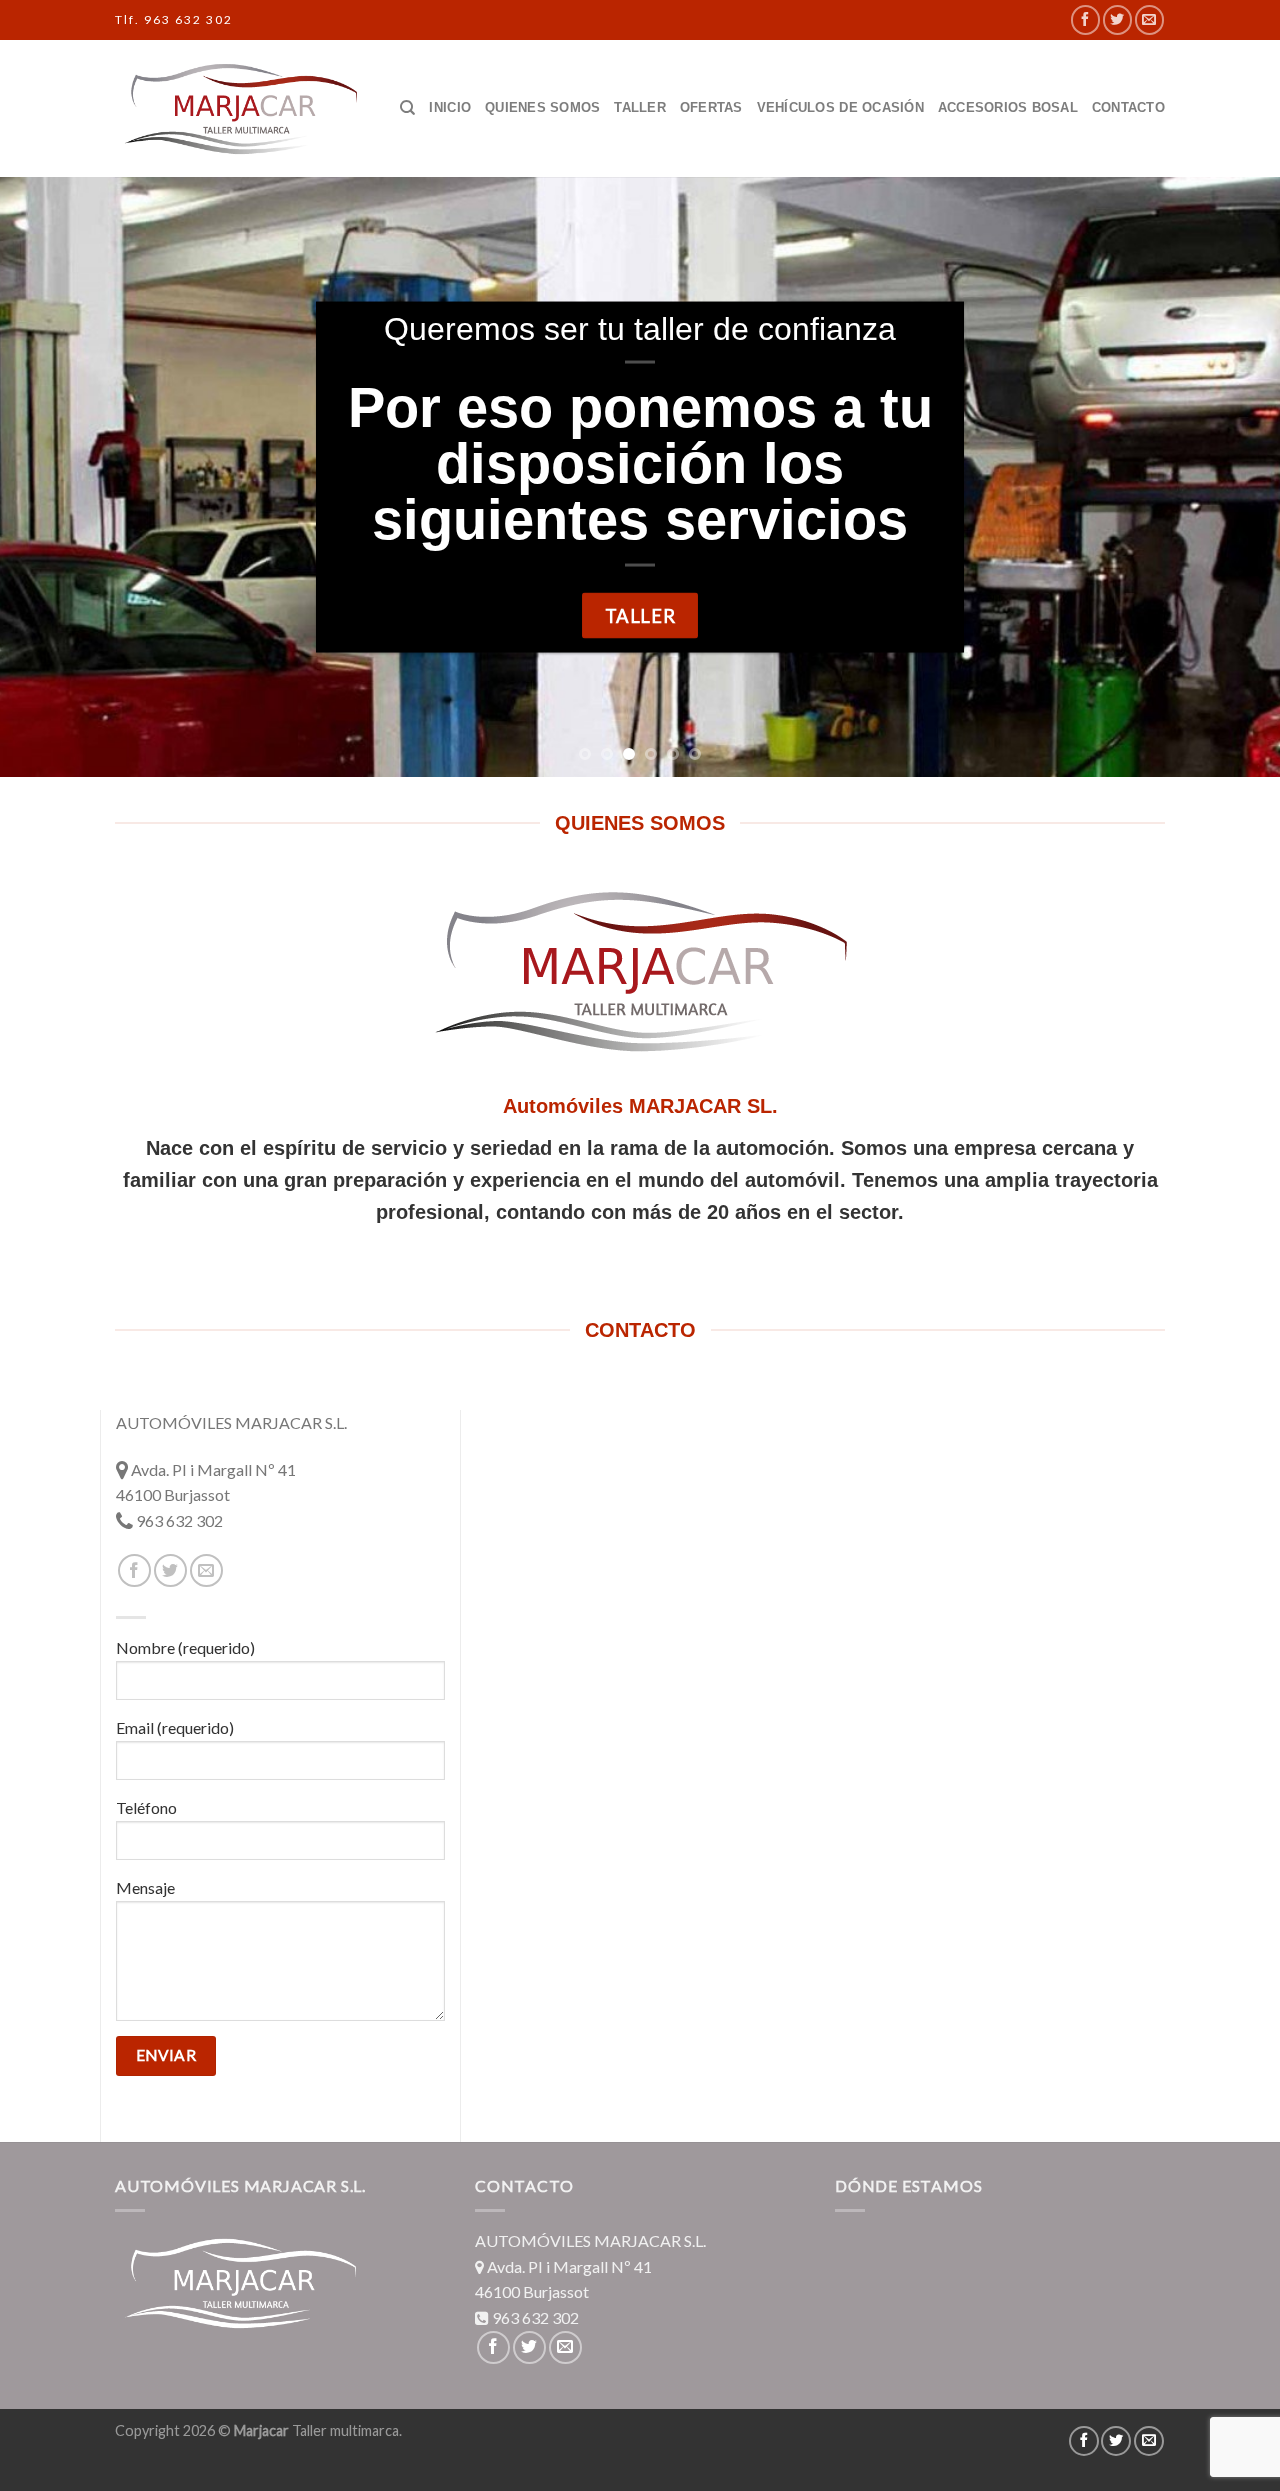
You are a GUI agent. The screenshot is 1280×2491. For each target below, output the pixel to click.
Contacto (1128, 107)
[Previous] (51, 477)
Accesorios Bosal (1008, 107)
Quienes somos (542, 107)
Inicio (450, 107)
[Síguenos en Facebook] (1085, 19)
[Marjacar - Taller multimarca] (240, 108)
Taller (640, 107)
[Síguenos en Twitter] (1117, 19)
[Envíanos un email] (1149, 19)
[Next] (1229, 477)
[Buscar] (407, 108)
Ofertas (711, 107)
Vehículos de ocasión (840, 107)
